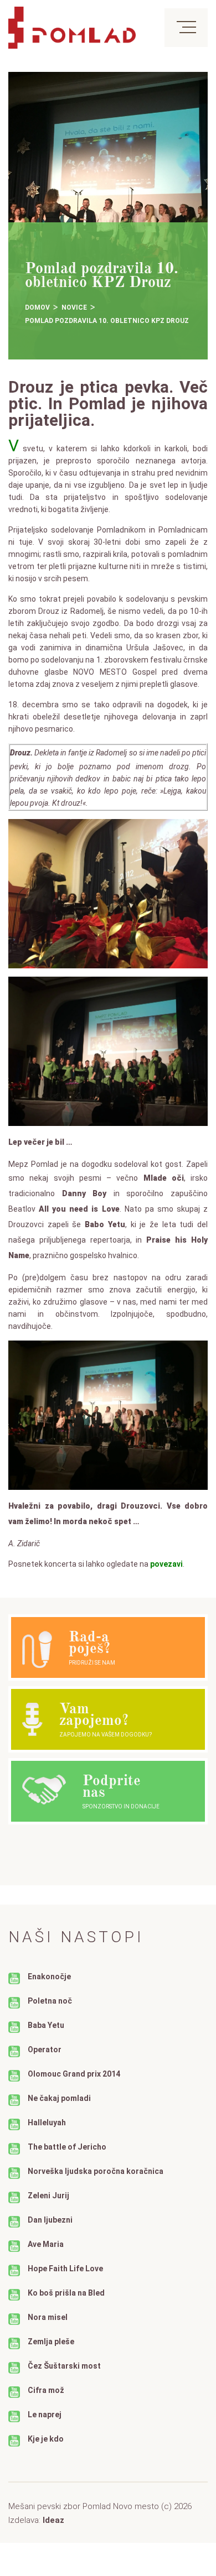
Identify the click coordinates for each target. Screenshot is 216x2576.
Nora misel (48, 2317)
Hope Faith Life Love (65, 2269)
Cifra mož (46, 2390)
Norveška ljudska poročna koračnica (96, 2171)
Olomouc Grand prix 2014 (74, 2074)
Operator (45, 2050)
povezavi (166, 1564)
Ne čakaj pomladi (59, 2098)
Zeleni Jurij (48, 2196)
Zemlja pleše (51, 2342)
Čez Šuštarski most (64, 2366)
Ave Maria (46, 2244)
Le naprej (45, 2415)
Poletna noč (50, 2001)
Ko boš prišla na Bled (66, 2293)
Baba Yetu (46, 2025)
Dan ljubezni (50, 2220)
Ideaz (53, 2520)
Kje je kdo (46, 2439)
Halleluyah (47, 2123)
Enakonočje (49, 1977)
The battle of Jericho (67, 2147)
